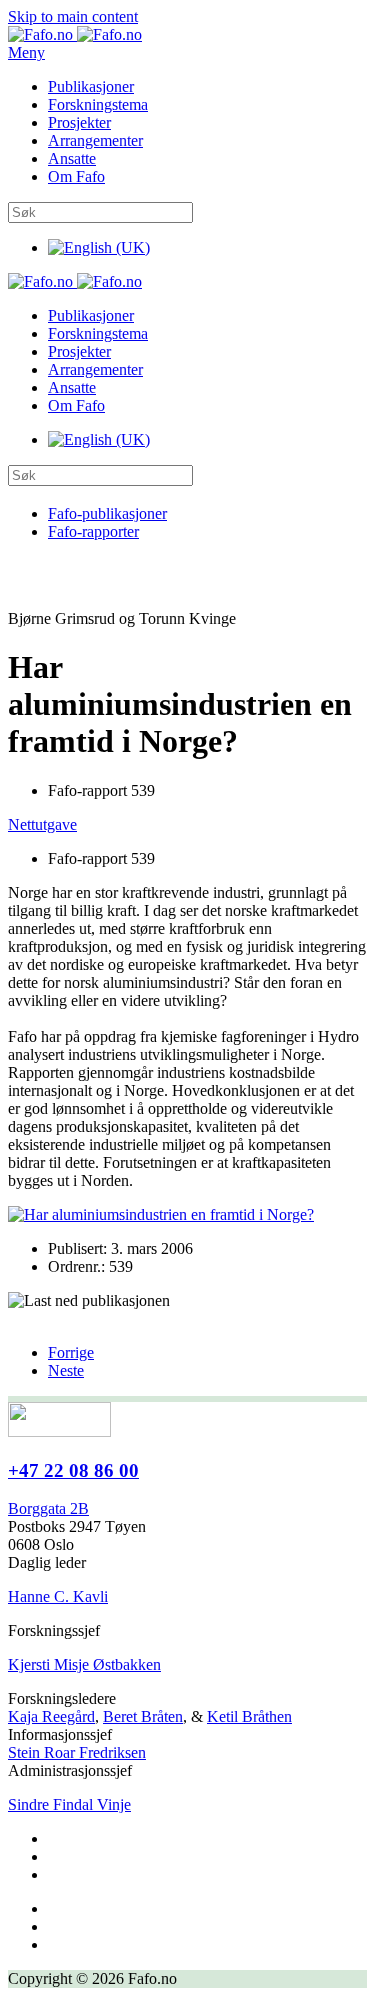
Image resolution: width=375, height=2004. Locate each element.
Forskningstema (98, 104)
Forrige (71, 1352)
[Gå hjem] (75, 34)
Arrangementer (95, 140)
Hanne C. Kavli (58, 1596)
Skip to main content (73, 16)
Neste (66, 1370)
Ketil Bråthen (249, 1716)
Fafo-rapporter (93, 531)
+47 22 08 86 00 (73, 1470)
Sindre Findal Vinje (69, 1804)
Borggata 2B (48, 1508)
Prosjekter (79, 122)
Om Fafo (76, 176)
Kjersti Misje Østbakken (84, 1664)
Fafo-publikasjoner (107, 513)
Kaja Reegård (51, 1716)
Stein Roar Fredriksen (77, 1752)
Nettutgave (42, 824)
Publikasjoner (91, 86)
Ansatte (72, 158)
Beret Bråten (143, 1716)
